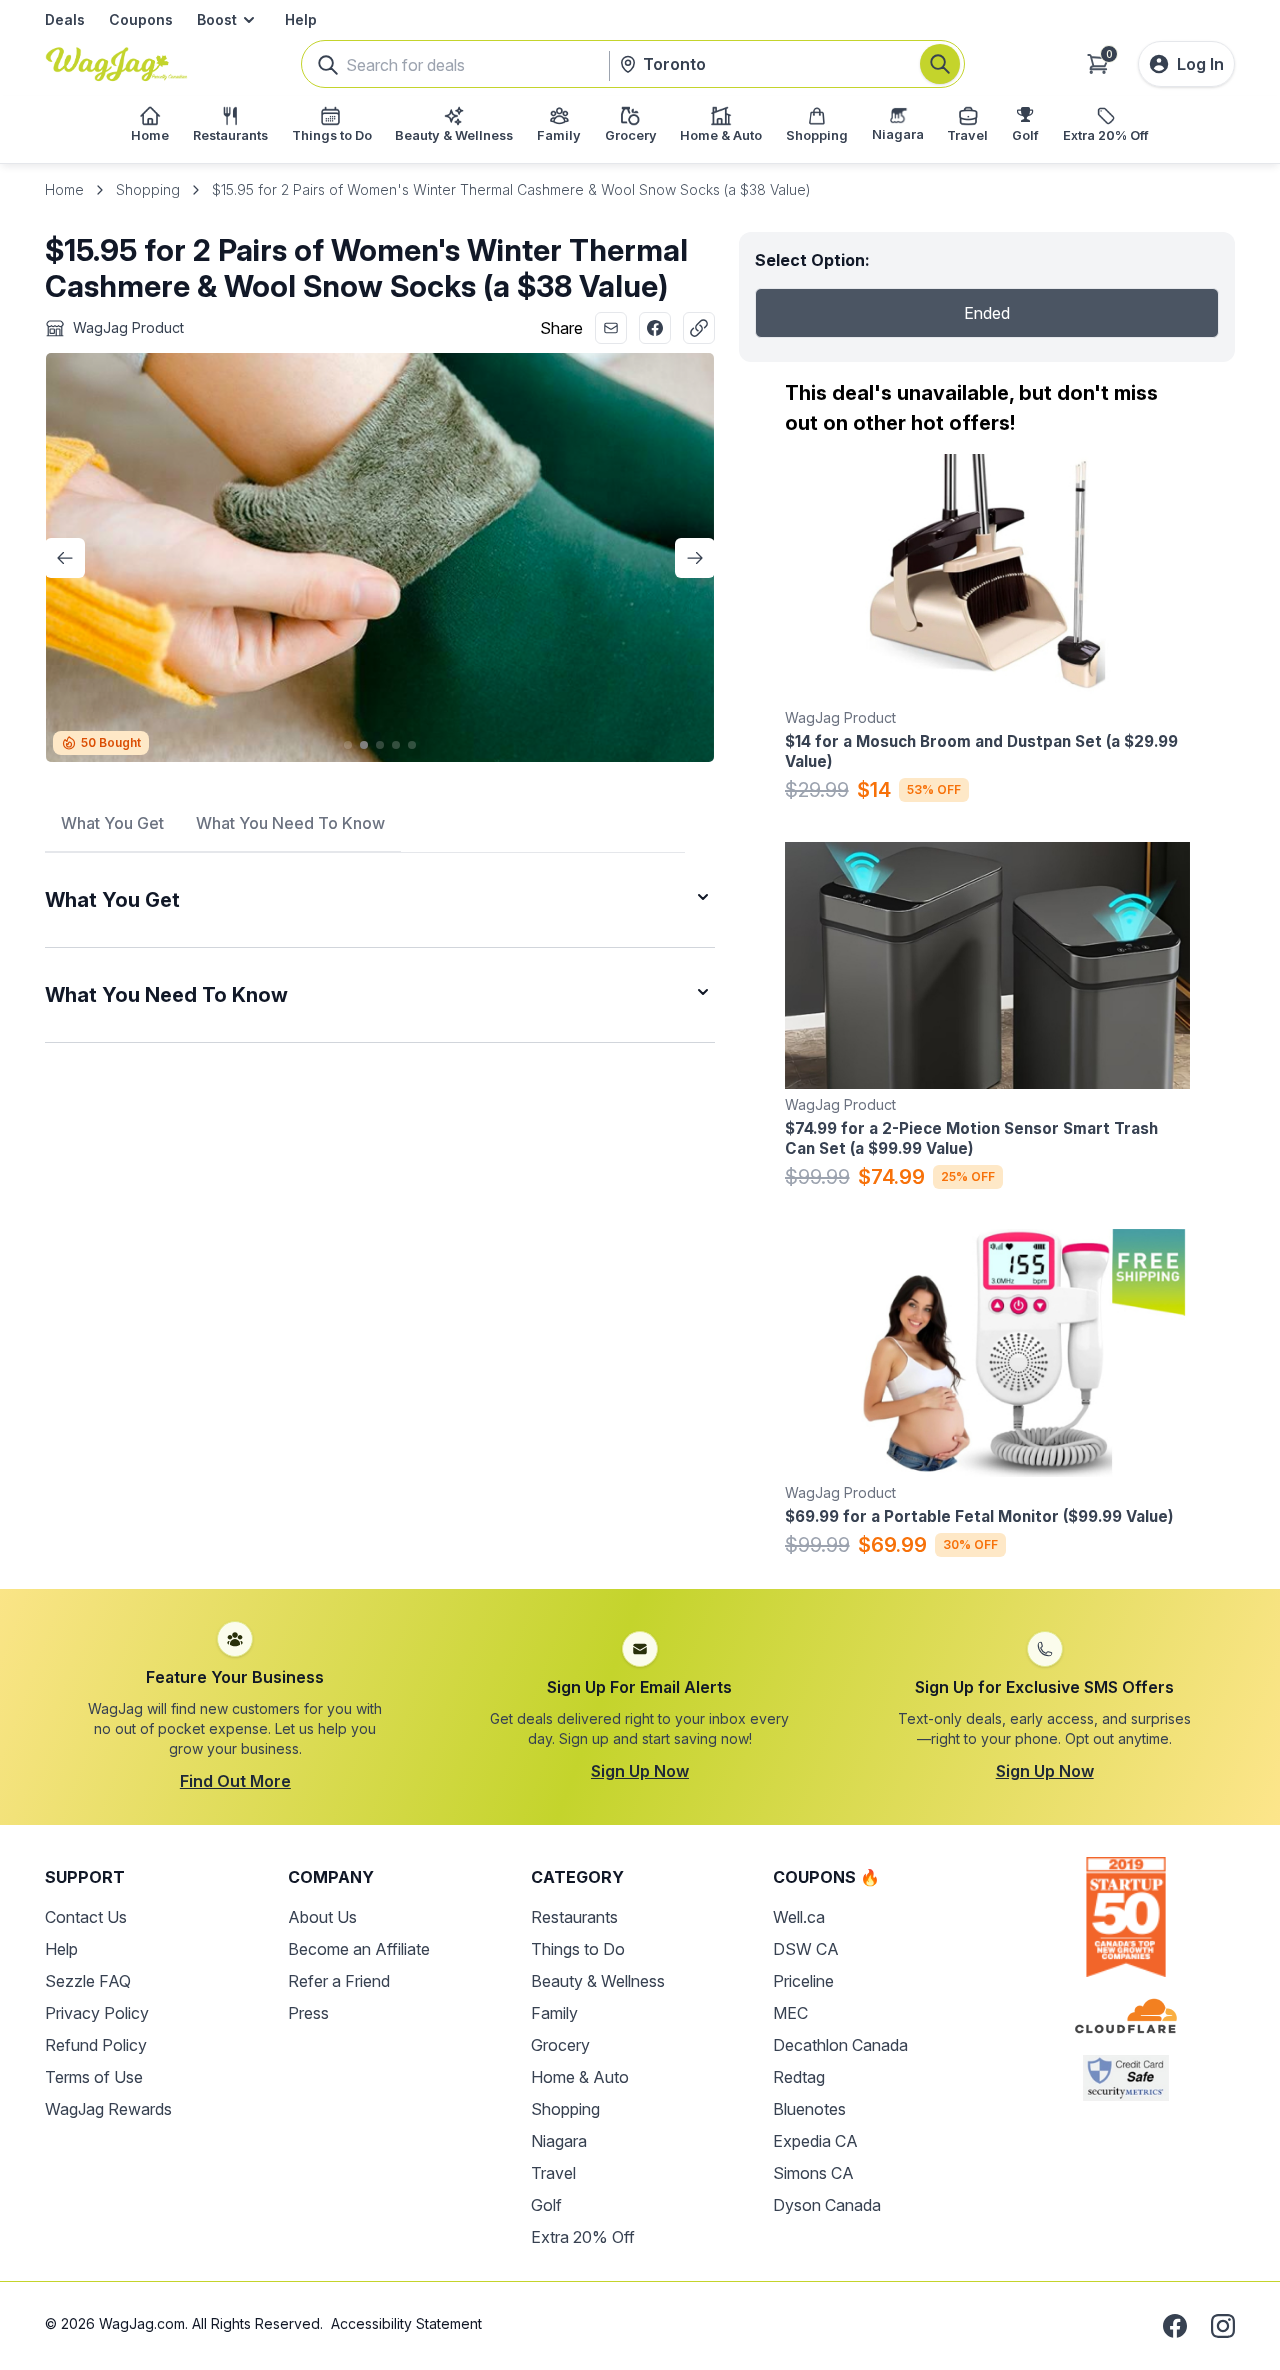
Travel (553, 2173)
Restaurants (574, 1917)
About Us (322, 1917)
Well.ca (799, 1917)
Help (301, 19)
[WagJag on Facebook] (1175, 2326)
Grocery (560, 2045)
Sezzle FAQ (88, 1981)
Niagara (559, 2141)
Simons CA (813, 2173)
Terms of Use (94, 2077)
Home (64, 189)
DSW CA (806, 1949)
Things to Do (578, 1949)
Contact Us (86, 1917)
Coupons (141, 19)
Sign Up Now (640, 1771)
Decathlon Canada (840, 2045)
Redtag (799, 2077)
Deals (65, 19)
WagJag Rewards (108, 2109)
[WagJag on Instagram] (1223, 2326)
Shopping (148, 189)
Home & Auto (580, 2077)
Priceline (803, 1981)
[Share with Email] (611, 328)
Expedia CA (815, 2141)
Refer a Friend (339, 1981)
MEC (790, 2013)
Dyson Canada (827, 2205)
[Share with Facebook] (655, 328)
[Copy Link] (699, 328)
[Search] (940, 64)
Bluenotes (809, 2109)
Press (308, 2013)
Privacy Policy (97, 2013)
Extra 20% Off (583, 2237)
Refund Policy (96, 2045)
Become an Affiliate (359, 1949)
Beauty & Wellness (598, 1981)
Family (554, 2013)
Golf (546, 2205)
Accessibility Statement (406, 2323)
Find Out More (235, 1781)
